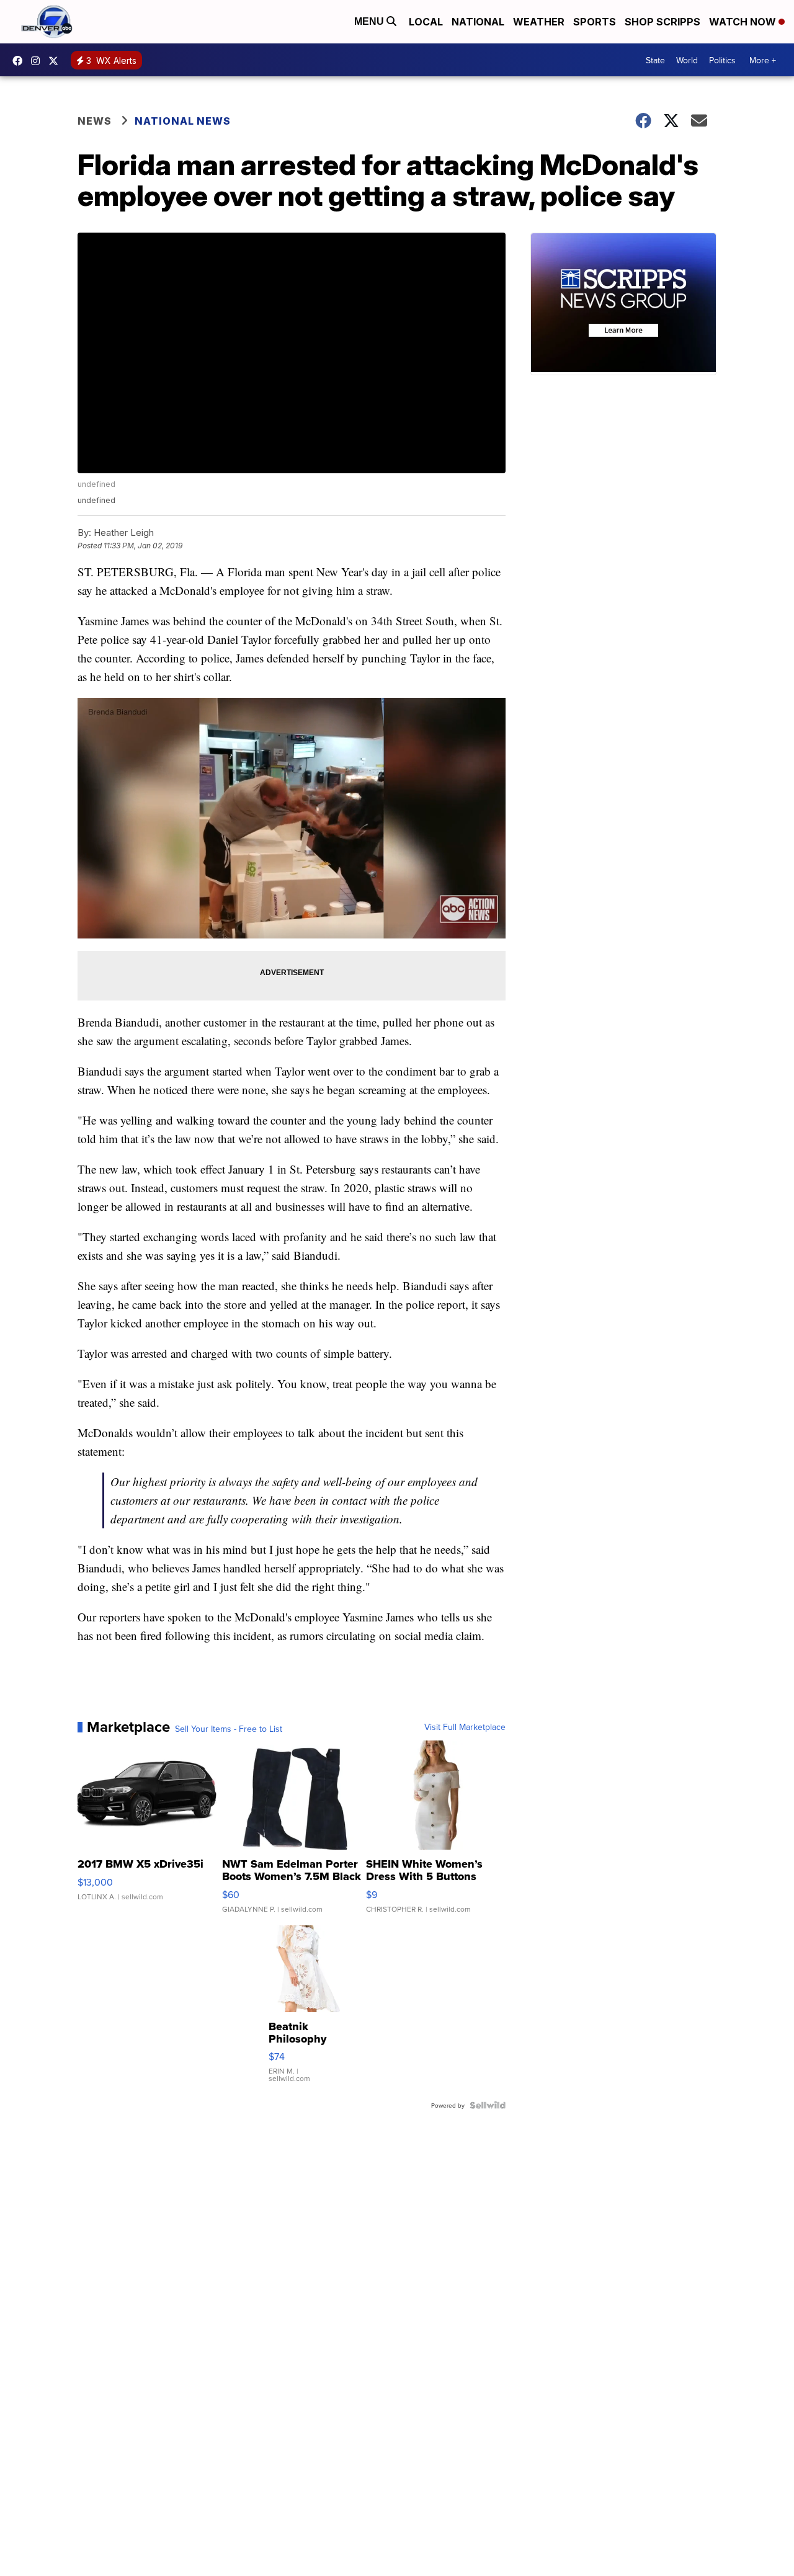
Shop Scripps (662, 22)
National (478, 22)
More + (763, 60)
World (687, 60)
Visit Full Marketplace (465, 1727)
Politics (722, 60)
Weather (539, 22)
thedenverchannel (38, 61)
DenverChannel (56, 61)
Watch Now (744, 22)
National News (183, 121)
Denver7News (20, 61)
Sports (595, 22)
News (95, 121)
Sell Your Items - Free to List (229, 1729)
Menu (370, 21)
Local (426, 22)
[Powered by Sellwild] (488, 2105)
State (655, 60)
